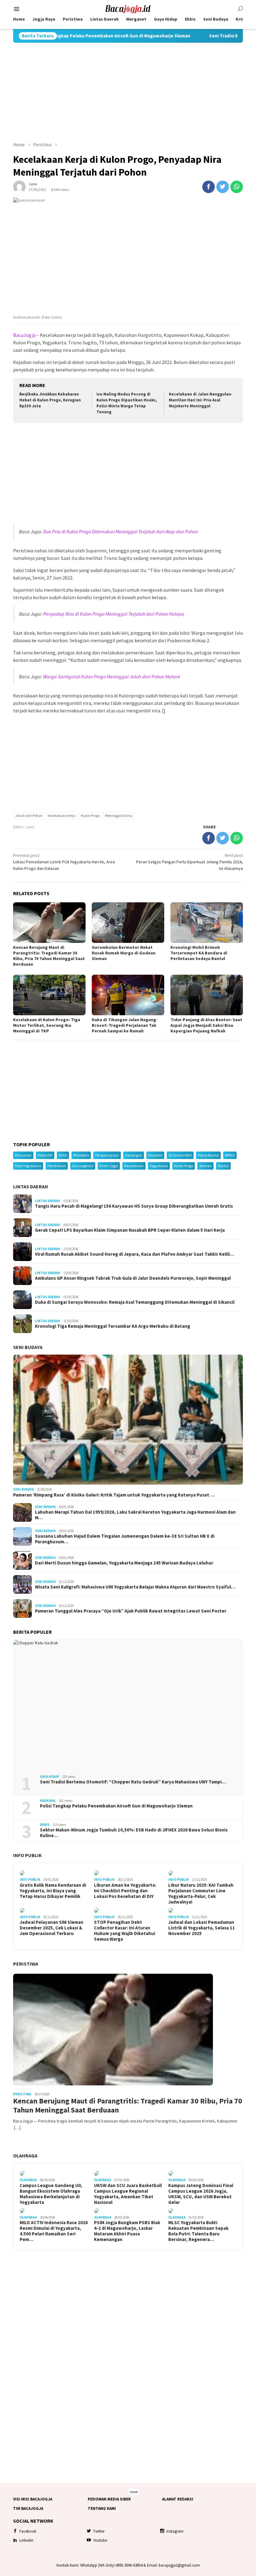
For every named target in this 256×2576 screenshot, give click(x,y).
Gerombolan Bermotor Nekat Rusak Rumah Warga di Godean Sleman (124, 953)
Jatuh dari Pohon (29, 815)
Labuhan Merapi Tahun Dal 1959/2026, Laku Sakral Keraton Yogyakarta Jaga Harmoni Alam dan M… (135, 1515)
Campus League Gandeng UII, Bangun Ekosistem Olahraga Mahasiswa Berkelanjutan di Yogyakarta (51, 2194)
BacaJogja (24, 335)
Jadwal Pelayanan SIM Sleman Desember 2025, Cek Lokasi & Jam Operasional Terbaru (52, 1928)
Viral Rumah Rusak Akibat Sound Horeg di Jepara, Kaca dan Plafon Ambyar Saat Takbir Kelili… (135, 1254)
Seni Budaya (28, 1347)
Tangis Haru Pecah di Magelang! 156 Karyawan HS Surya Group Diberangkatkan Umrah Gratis (134, 1206)
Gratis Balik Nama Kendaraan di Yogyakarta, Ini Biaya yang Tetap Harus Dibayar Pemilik (53, 1891)
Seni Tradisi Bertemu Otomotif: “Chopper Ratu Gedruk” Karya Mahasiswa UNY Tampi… (133, 1782)
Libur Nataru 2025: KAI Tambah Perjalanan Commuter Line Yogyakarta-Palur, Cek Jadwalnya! (201, 1894)
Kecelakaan (134, 1166)
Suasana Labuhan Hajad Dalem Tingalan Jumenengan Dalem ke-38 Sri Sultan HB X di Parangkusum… (125, 1539)
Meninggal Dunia (119, 815)
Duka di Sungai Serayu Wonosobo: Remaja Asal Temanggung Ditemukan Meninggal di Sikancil (135, 1302)
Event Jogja (109, 1166)
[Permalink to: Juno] (19, 186)
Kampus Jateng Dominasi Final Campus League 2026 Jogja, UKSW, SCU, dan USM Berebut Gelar (201, 2194)
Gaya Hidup (49, 1777)
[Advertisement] (128, 92)
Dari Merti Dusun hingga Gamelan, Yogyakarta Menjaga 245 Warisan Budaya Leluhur (124, 1563)
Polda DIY (45, 1155)
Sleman (205, 1166)
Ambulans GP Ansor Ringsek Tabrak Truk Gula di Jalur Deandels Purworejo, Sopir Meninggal (133, 1278)
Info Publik (27, 1855)
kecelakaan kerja (62, 815)
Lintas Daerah (31, 1186)
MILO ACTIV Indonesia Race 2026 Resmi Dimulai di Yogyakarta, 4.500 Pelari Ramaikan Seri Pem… (54, 2231)
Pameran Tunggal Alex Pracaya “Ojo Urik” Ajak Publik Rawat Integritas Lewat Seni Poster (131, 1611)
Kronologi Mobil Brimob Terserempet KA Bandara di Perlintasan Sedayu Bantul (199, 953)
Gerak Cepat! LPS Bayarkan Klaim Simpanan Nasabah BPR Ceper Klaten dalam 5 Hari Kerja (130, 1230)
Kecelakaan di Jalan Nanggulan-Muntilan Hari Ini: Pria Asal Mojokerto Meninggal (201, 400)
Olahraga (25, 2156)
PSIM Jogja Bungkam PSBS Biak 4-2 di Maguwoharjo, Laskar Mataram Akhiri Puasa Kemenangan (127, 2231)
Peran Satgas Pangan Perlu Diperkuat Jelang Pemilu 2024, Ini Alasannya (190, 862)
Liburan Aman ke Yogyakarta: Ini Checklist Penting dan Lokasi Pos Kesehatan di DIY (125, 1891)
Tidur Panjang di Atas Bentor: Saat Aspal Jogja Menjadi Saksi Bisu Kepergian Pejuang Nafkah (206, 1025)
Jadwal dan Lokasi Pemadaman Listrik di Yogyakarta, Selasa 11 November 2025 (202, 1928)
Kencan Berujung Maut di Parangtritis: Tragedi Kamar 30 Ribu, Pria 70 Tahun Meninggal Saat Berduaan (49, 956)
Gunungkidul (83, 1166)
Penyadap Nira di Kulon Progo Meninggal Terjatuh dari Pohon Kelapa (114, 614)
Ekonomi (155, 1155)
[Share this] (209, 187)
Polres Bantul (208, 1155)
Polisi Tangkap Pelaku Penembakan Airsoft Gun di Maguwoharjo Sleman (116, 1806)
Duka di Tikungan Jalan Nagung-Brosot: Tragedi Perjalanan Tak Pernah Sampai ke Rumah (125, 1025)
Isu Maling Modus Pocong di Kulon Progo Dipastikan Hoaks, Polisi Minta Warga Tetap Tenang (127, 403)
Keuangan (134, 1155)
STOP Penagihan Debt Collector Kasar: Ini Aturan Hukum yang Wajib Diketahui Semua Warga (125, 1931)
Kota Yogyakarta (28, 1166)
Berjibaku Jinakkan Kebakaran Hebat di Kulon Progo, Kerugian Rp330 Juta (50, 400)
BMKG (230, 1155)
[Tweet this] (223, 187)
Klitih (63, 1155)
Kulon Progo (90, 815)
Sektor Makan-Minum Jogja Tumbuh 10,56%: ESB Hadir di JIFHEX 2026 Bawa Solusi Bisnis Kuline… (134, 1833)
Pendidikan (57, 1166)
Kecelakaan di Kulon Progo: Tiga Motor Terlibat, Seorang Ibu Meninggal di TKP (47, 1025)
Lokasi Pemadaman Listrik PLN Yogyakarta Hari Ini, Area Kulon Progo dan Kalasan (64, 862)
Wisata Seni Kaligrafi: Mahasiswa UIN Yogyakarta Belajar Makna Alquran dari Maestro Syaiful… (135, 1587)
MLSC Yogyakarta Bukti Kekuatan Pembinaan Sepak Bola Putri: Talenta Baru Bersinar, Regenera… (198, 2231)
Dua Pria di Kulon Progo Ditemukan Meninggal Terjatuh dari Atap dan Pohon (121, 531)
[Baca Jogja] (128, 8)
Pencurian (23, 1155)
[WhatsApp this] (237, 187)
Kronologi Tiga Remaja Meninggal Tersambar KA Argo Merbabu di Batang (113, 1326)
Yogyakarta (159, 1166)
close (134, 2492)
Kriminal (48, 1801)
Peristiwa (26, 1964)
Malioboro (81, 1155)
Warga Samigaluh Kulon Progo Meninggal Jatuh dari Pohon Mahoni (112, 677)
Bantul (223, 1166)
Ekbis (45, 1825)
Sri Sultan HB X (180, 1155)
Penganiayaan (107, 1155)
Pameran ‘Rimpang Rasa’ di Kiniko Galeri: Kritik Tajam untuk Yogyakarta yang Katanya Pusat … (114, 1495)
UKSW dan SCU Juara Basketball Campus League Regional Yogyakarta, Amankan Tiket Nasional (128, 2194)
